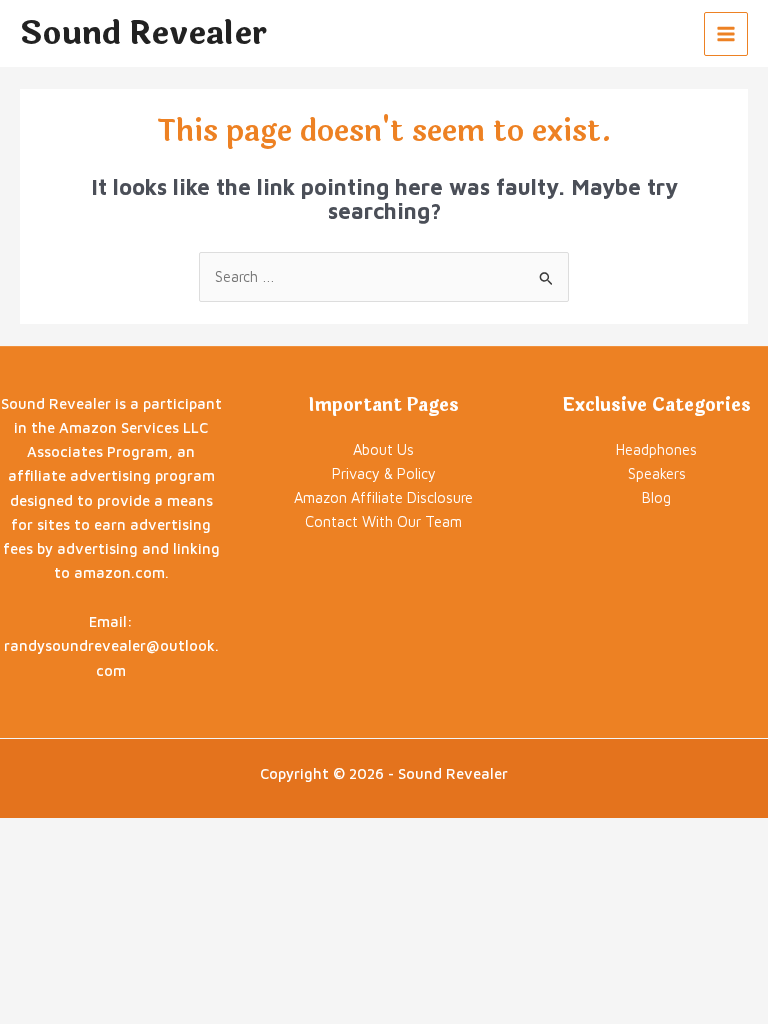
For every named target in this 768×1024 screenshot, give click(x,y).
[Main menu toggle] (726, 34)
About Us (383, 449)
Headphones (656, 449)
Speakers (657, 473)
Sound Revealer (143, 33)
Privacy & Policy (384, 473)
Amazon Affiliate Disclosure (383, 497)
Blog (656, 497)
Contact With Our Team (383, 521)
